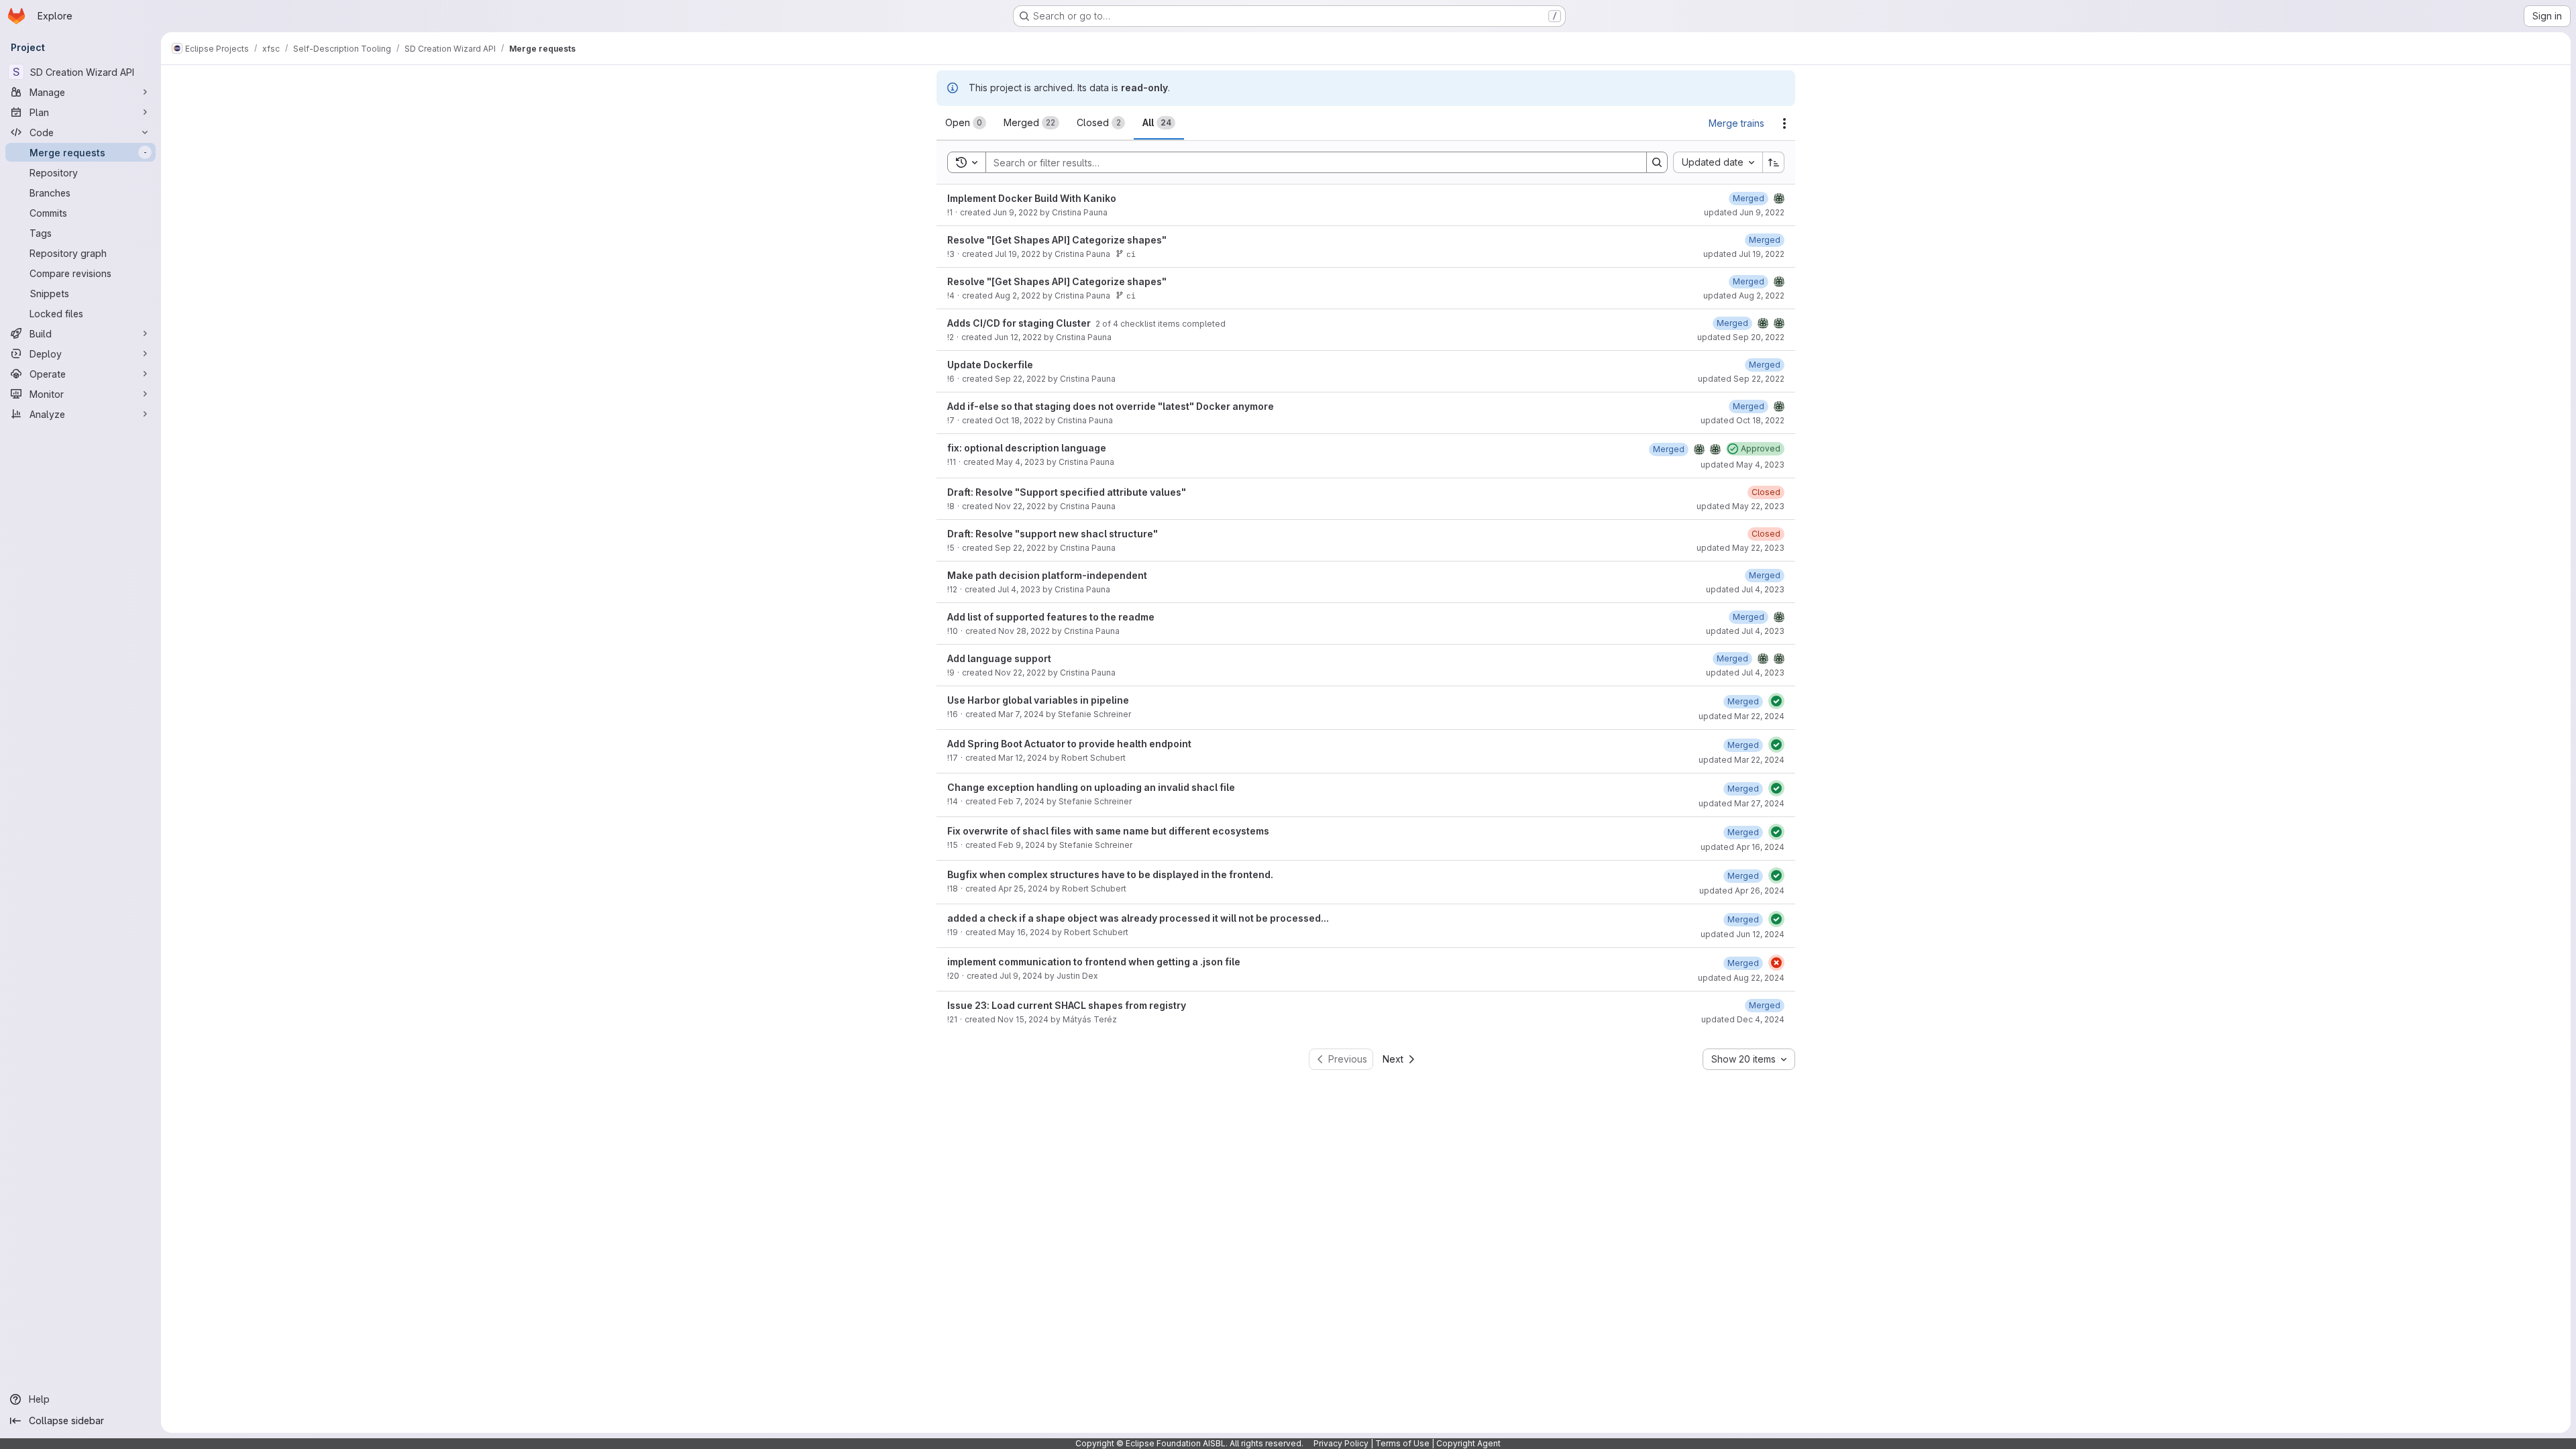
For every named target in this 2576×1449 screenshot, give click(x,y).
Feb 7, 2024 (1021, 801)
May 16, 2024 (1024, 932)
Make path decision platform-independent (1047, 575)
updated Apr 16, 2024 (1742, 847)
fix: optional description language (1027, 448)
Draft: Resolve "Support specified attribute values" (1067, 492)
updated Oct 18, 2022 (1742, 420)
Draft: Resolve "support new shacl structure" (1053, 534)
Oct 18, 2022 (1019, 420)
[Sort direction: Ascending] (1774, 162)
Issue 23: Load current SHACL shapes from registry (1067, 1005)
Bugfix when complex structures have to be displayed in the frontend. (1110, 874)
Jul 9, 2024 (1021, 976)
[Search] (1657, 162)
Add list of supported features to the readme (1051, 617)
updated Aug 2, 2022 (1744, 296)
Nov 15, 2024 (1023, 1019)
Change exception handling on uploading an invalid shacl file (1091, 787)
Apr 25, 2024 (1023, 889)
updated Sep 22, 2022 (1741, 379)
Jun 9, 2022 (1015, 212)
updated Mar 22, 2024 (1741, 716)
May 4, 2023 (1020, 462)
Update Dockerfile (990, 365)
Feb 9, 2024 (1022, 845)
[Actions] (1784, 123)
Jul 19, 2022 (1018, 254)
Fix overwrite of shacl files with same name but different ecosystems (1108, 831)
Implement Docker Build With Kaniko (1032, 198)
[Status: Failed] (1776, 963)
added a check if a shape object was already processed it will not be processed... (1138, 918)
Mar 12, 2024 (1023, 758)
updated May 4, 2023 (1742, 465)
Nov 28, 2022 (1024, 631)
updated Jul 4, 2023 (1745, 589)
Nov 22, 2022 (1020, 506)
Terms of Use (1402, 1443)
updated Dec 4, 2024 (1743, 1019)
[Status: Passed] (1776, 701)
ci (1131, 254)
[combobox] (1718, 162)
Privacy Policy (1341, 1443)
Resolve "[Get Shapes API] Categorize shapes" (1057, 240)
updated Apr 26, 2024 (1742, 891)
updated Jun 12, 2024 (1742, 934)
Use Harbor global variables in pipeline (1038, 700)
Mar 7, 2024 (1021, 714)
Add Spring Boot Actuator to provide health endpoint (1069, 744)
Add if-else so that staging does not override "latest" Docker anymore (1111, 406)
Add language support (999, 658)
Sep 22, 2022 (1020, 379)
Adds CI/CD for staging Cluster (1020, 323)
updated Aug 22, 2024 (1741, 978)
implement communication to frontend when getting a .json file (1094, 962)
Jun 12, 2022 (1018, 337)
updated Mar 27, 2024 (1741, 803)
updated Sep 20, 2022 (1741, 337)
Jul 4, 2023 (1019, 589)
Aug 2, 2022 (1018, 296)
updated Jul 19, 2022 (1744, 254)
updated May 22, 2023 (1740, 506)
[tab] (966, 123)
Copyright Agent (1468, 1443)
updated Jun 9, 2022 (1744, 212)
